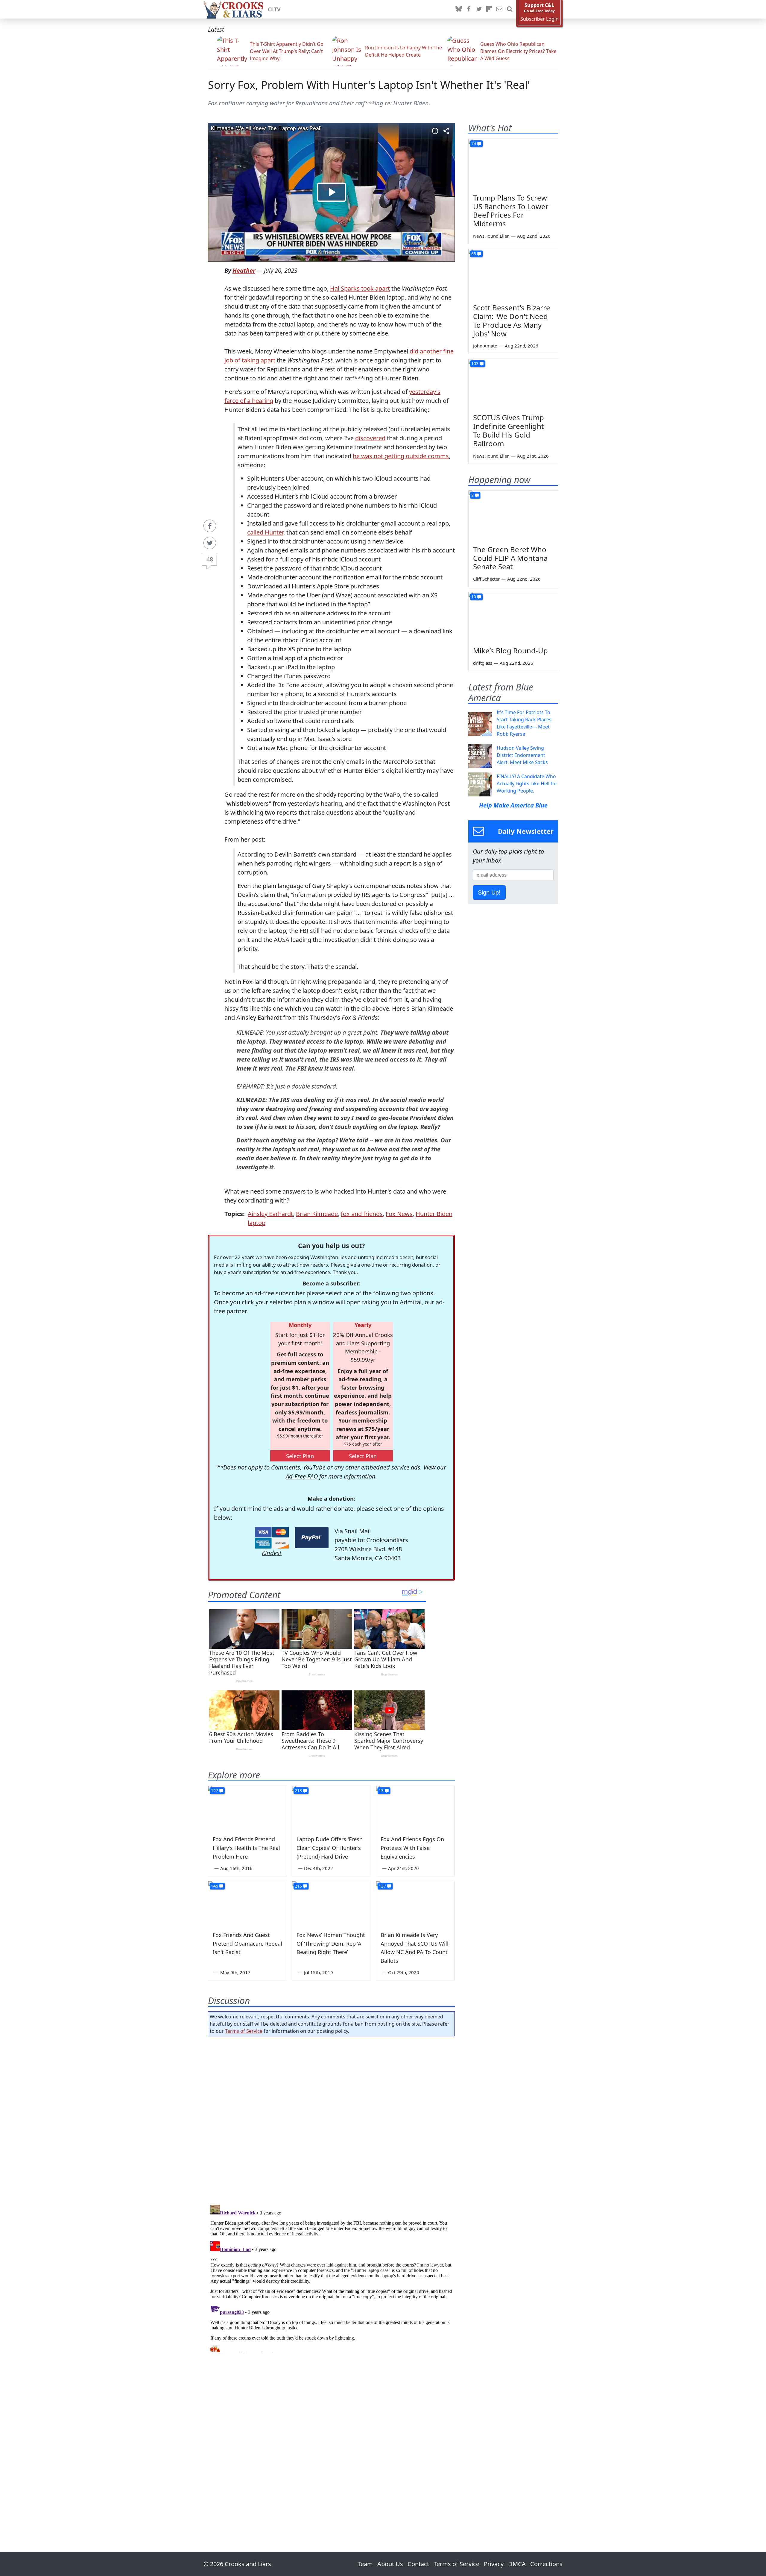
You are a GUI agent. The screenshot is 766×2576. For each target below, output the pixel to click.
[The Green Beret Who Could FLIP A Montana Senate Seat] (513, 516)
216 (298, 1886)
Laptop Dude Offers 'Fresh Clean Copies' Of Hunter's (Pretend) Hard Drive (330, 1848)
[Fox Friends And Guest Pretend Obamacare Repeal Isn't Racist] (247, 1903)
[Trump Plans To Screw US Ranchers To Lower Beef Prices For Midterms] (513, 164)
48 (210, 559)
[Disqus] (331, 2277)
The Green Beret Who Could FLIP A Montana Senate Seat (510, 558)
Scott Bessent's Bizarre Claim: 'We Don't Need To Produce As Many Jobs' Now (512, 320)
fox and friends (362, 1214)
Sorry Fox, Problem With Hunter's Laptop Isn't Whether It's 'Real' (369, 85)
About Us (390, 2564)
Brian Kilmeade (317, 1214)
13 (381, 1791)
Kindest (272, 1553)
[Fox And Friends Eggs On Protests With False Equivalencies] (415, 1808)
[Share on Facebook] (210, 526)
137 (382, 1886)
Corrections (546, 2564)
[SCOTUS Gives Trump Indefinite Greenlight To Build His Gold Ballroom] (513, 384)
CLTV (274, 9)
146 (215, 1886)
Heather (244, 270)
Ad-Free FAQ (302, 1476)
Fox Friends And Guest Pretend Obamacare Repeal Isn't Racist (247, 1944)
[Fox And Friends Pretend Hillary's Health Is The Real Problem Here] (247, 1808)
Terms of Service (244, 2031)
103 (475, 363)
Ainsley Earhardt (270, 1214)
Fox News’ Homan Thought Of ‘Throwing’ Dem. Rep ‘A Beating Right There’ (331, 1944)
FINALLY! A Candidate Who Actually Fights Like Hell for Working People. (527, 784)
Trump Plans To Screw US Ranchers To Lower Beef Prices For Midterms (511, 211)
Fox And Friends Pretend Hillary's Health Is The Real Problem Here (246, 1848)
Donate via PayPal (312, 1538)
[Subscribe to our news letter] (499, 9)
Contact (418, 2564)
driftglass (483, 663)
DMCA (517, 2564)
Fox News (399, 1214)
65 (474, 254)
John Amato (485, 346)
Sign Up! (489, 892)
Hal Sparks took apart (360, 288)
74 (474, 144)
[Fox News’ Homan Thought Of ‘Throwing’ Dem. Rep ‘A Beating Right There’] (331, 1903)
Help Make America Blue (513, 805)
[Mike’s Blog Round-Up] (513, 617)
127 (215, 1791)
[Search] (510, 9)
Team (365, 2564)
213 (298, 1791)
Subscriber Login (539, 19)
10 (474, 597)
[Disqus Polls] (332, 2119)
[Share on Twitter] (210, 543)
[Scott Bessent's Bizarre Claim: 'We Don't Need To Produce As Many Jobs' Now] (513, 274)
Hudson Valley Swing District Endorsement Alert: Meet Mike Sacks (522, 755)
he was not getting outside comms (401, 456)
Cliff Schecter (486, 579)
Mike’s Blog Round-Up (510, 651)
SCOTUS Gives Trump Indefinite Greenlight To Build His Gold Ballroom (509, 430)
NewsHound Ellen (491, 236)
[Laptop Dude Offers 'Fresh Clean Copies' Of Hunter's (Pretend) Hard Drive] (331, 1808)
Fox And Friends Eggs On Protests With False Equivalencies (412, 1848)
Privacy (494, 2564)
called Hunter (265, 532)
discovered (370, 438)
